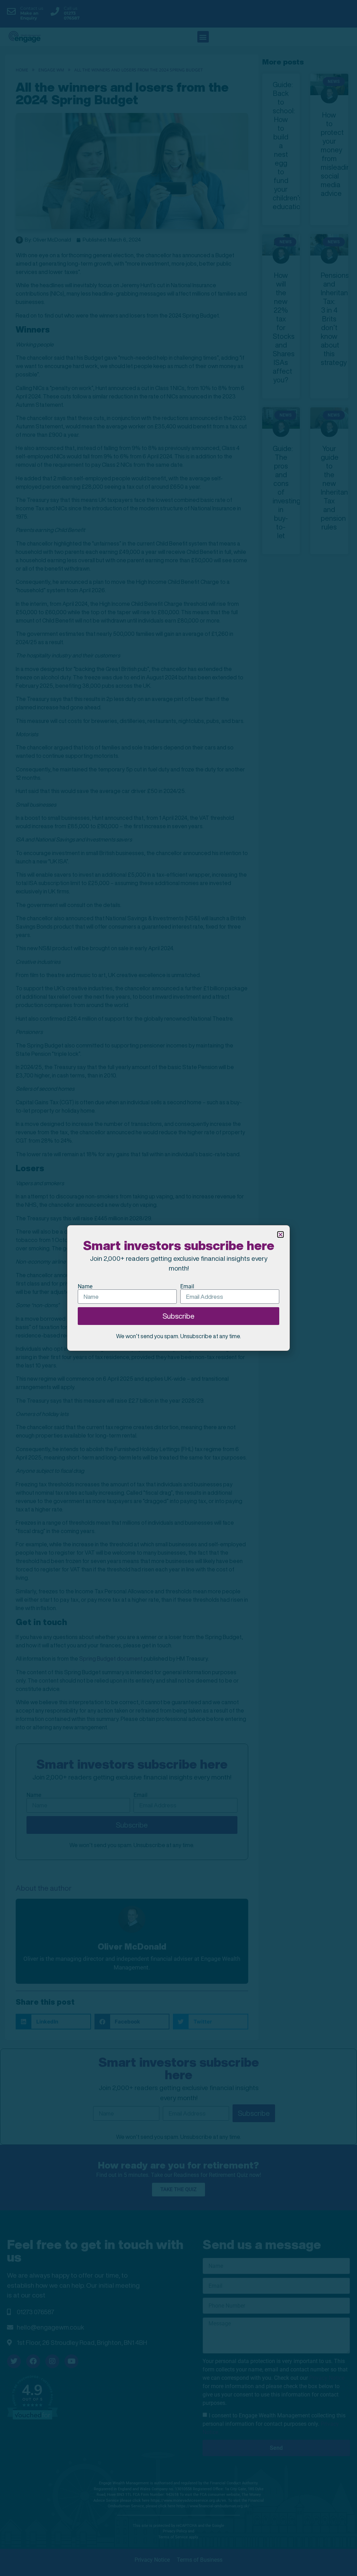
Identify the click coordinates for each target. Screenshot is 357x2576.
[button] (280, 1234)
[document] (178, 1288)
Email (187, 1287)
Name (85, 1287)
